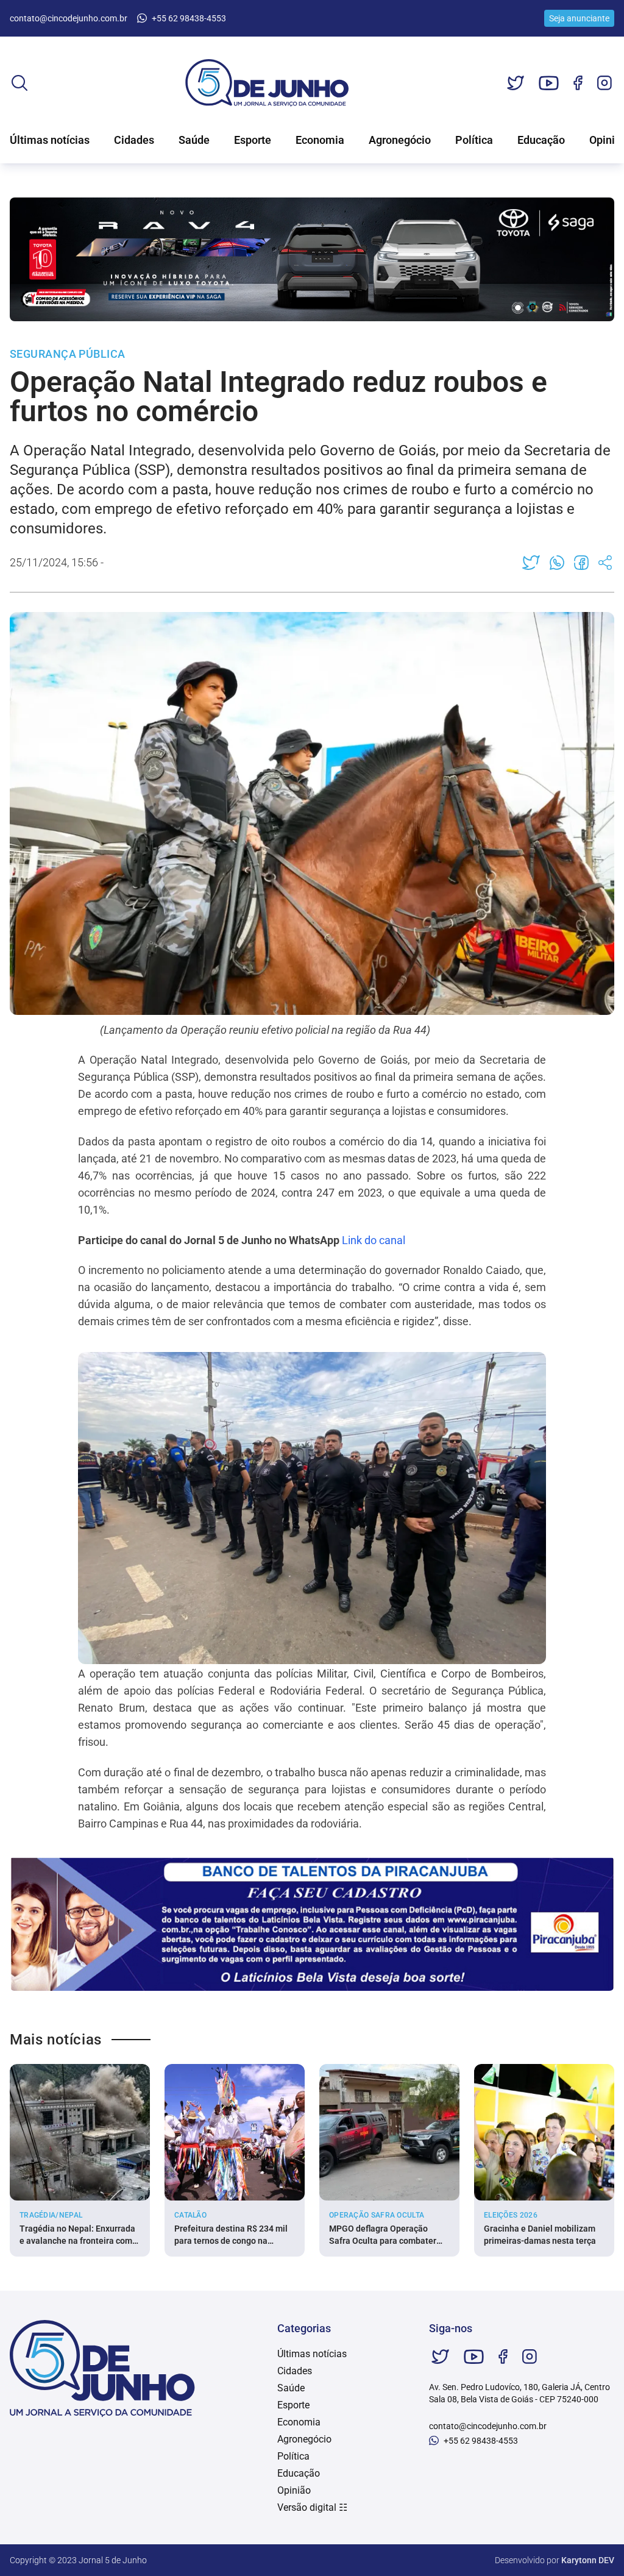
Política (474, 140)
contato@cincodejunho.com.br (69, 18)
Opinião (294, 2490)
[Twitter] (516, 83)
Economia (320, 140)
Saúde (194, 140)
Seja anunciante (579, 18)
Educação (541, 140)
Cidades (134, 140)
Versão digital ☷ (312, 2507)
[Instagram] (604, 83)
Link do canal (374, 1240)
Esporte (253, 140)
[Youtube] (549, 83)
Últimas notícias (50, 140)
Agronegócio (400, 140)
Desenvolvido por (555, 2560)
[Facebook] (578, 83)
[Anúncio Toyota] (312, 259)
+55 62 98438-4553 (189, 18)
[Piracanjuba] (312, 1924)
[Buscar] (19, 83)
